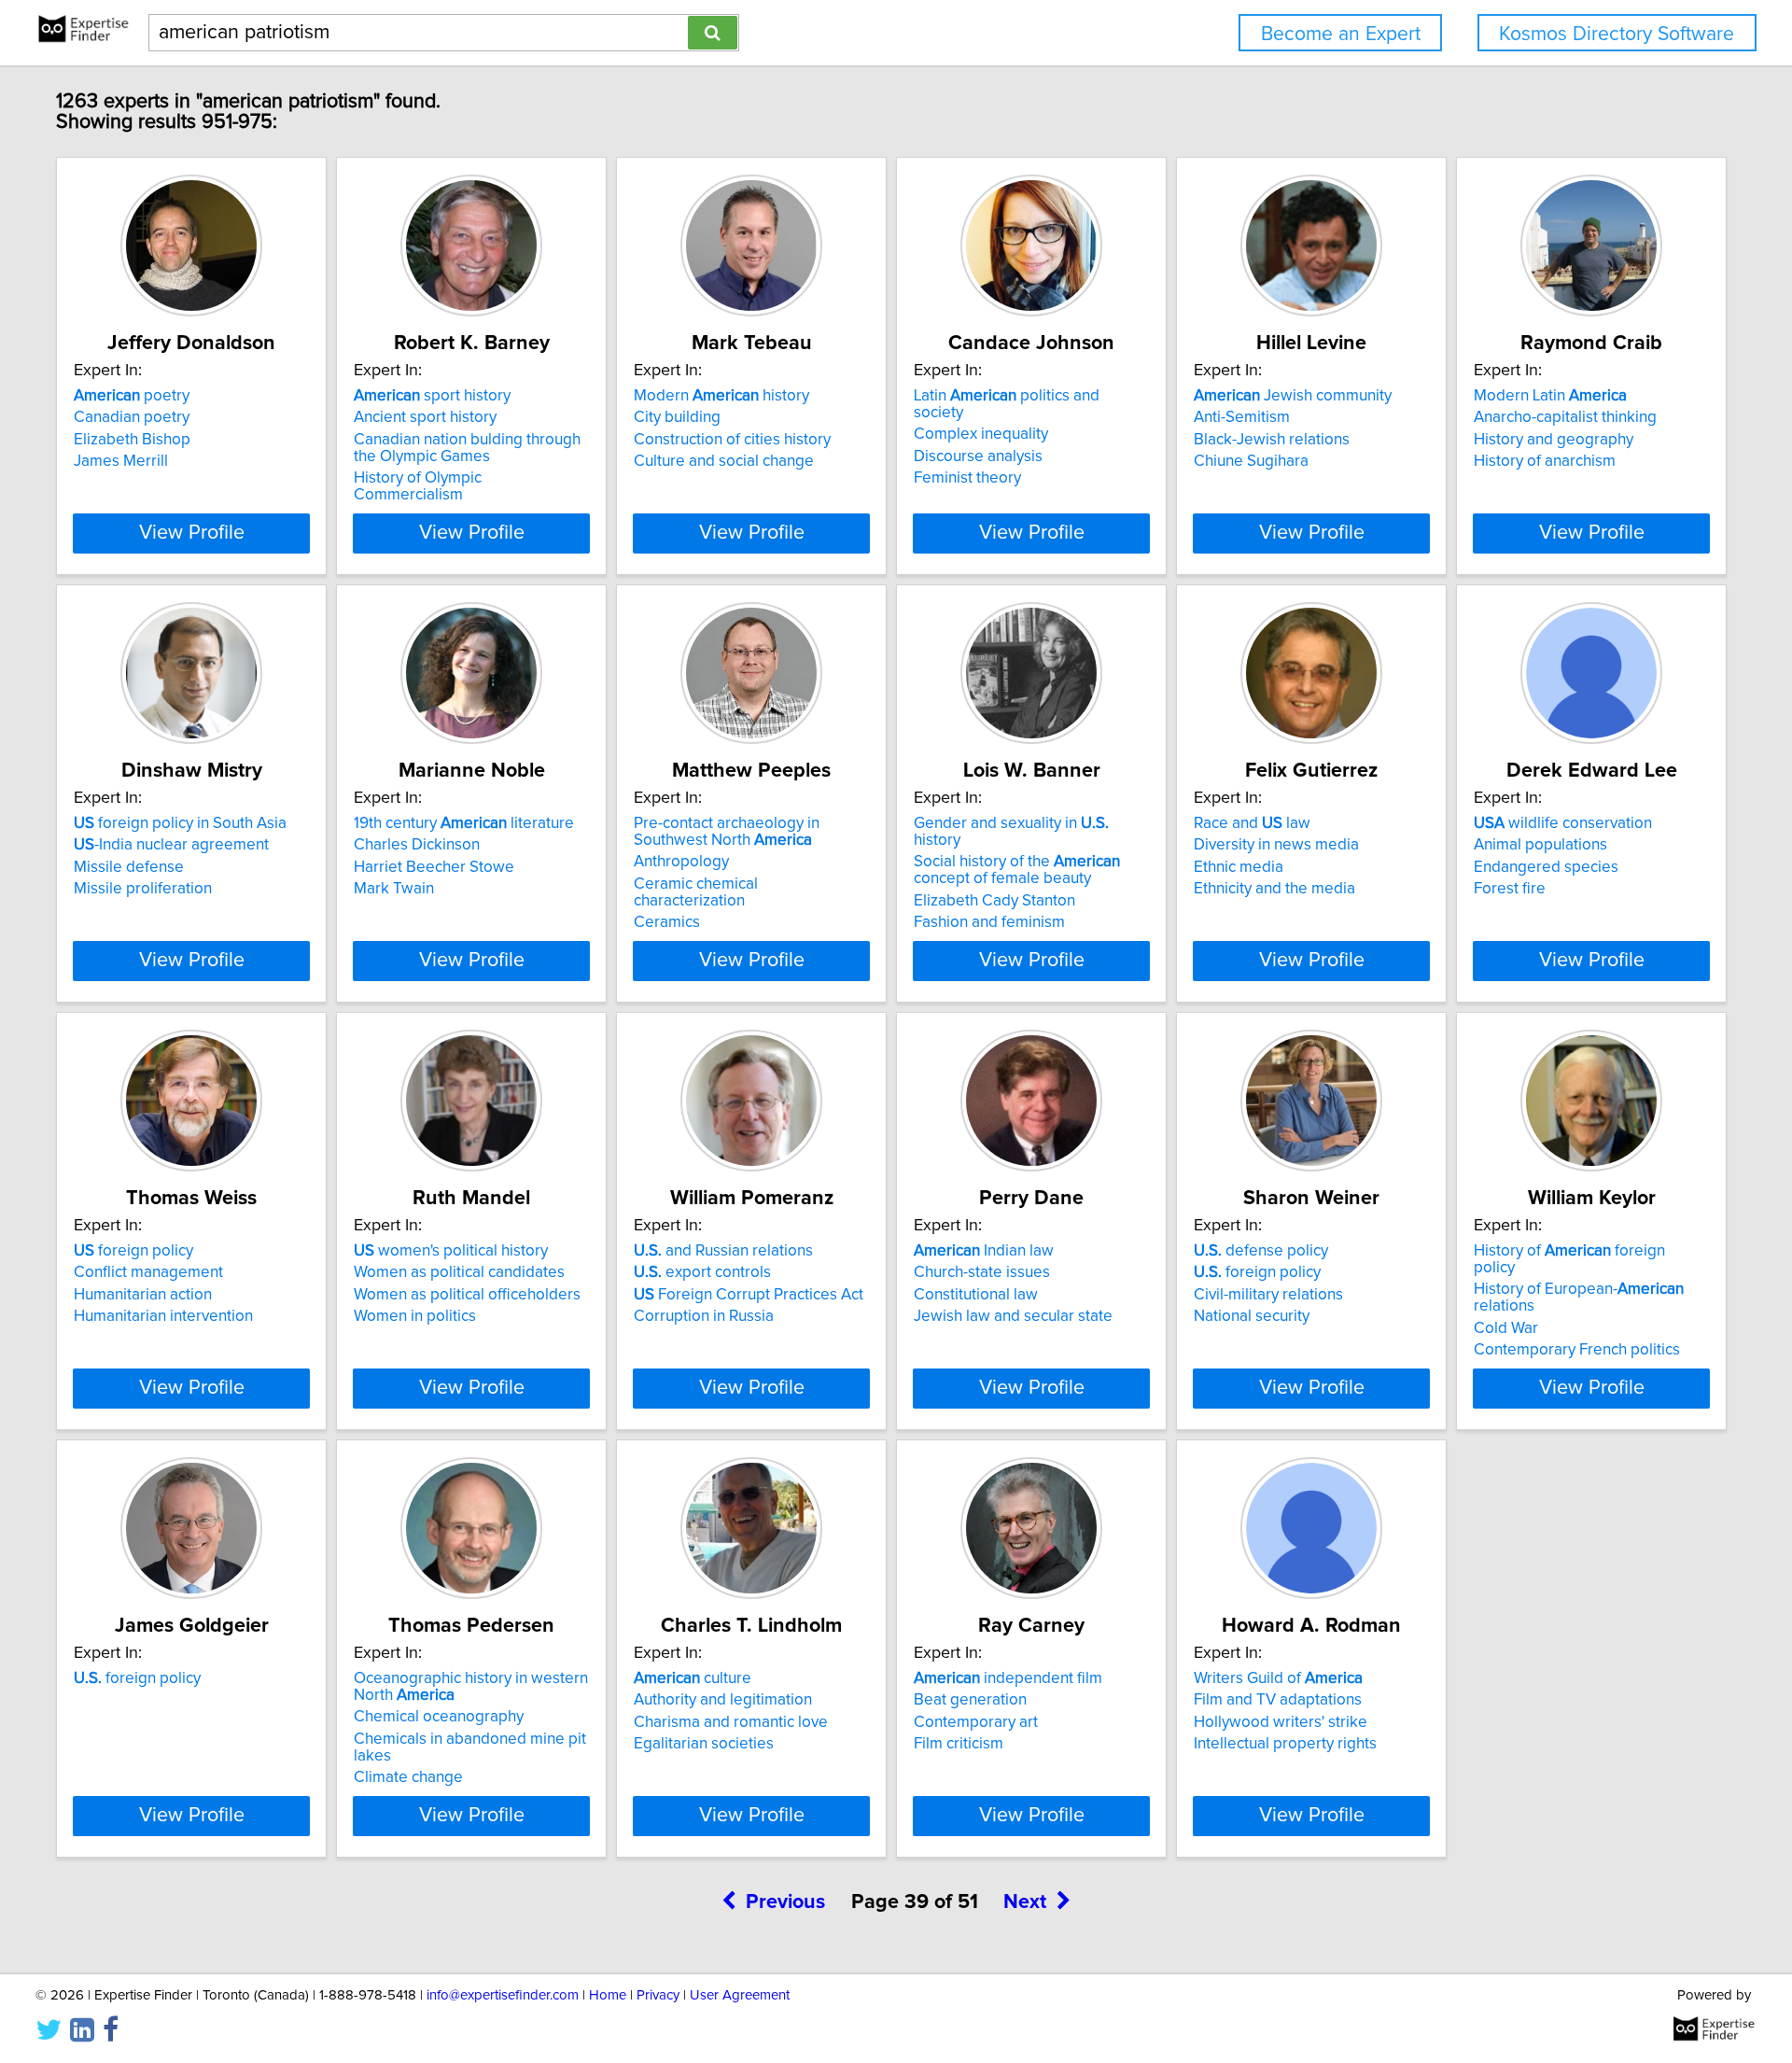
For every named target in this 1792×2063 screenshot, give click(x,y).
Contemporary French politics (1577, 1350)
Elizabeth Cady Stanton (994, 901)
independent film (1008, 1678)
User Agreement (740, 1995)
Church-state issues (982, 1272)
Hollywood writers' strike (1281, 1722)
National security (1252, 1316)
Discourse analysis (978, 456)
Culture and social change (724, 461)
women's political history (451, 1251)
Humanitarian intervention (163, 1316)
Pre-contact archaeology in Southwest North (727, 832)
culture (693, 1678)
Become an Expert (1341, 34)
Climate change (408, 1777)
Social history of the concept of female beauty (1017, 870)
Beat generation (970, 1700)
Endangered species (1546, 867)
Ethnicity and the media (1274, 889)
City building (677, 417)
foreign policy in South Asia (180, 823)
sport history (432, 396)
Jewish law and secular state (1013, 1316)
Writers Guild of (1278, 1678)
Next (1025, 1902)
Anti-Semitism (1242, 417)
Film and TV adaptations (1278, 1700)
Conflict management (148, 1272)
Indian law (984, 1251)
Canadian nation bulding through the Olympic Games (467, 448)
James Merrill (121, 461)
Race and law (1252, 823)
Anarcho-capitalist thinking (1565, 417)
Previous (785, 1902)
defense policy (1261, 1251)
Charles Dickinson (417, 845)
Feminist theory (967, 478)
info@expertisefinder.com (503, 1995)
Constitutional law (976, 1295)
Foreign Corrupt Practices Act (749, 1295)
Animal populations (1540, 845)
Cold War (1506, 1328)
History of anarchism (1545, 461)
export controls (702, 1272)
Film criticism (959, 1744)
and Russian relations (723, 1251)
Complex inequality (981, 434)
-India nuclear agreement (171, 845)
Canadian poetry (132, 417)
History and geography (1554, 440)
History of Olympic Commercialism (418, 486)
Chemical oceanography (439, 1717)
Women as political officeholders (467, 1295)
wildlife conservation (1563, 823)
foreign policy (133, 1251)
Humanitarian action (143, 1295)
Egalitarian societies (704, 1744)
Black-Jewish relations (1272, 440)
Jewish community (1293, 396)
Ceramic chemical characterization (696, 892)
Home (608, 1995)
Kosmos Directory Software (1617, 34)
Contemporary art (976, 1722)
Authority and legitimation (723, 1700)
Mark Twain (394, 889)
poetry (132, 396)
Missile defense (129, 867)
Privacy (658, 1995)
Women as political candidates (459, 1272)
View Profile (192, 533)
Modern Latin (1550, 396)
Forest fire (1510, 889)
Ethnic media (1239, 867)
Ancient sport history (425, 417)
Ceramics (667, 922)
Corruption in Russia (704, 1316)
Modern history (721, 396)
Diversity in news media (1276, 845)
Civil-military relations (1268, 1295)
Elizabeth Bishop (132, 440)
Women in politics (415, 1316)
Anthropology (681, 862)
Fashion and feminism (989, 922)
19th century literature (464, 823)
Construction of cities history (732, 440)
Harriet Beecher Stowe (434, 867)
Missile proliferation (143, 889)
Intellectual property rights (1285, 1744)
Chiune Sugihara (1251, 461)
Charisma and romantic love (731, 1722)
